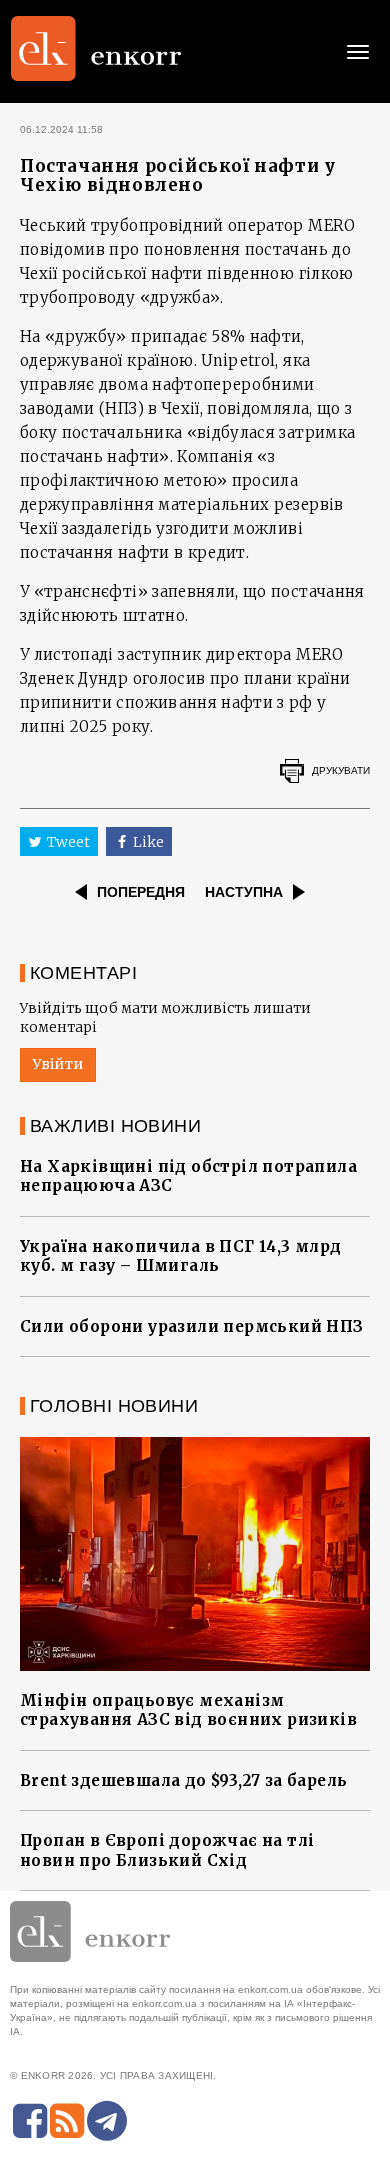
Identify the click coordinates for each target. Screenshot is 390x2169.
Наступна (244, 892)
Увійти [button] (58, 1064)
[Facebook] (30, 2121)
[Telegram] (107, 2121)
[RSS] (67, 2121)
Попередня (141, 892)
